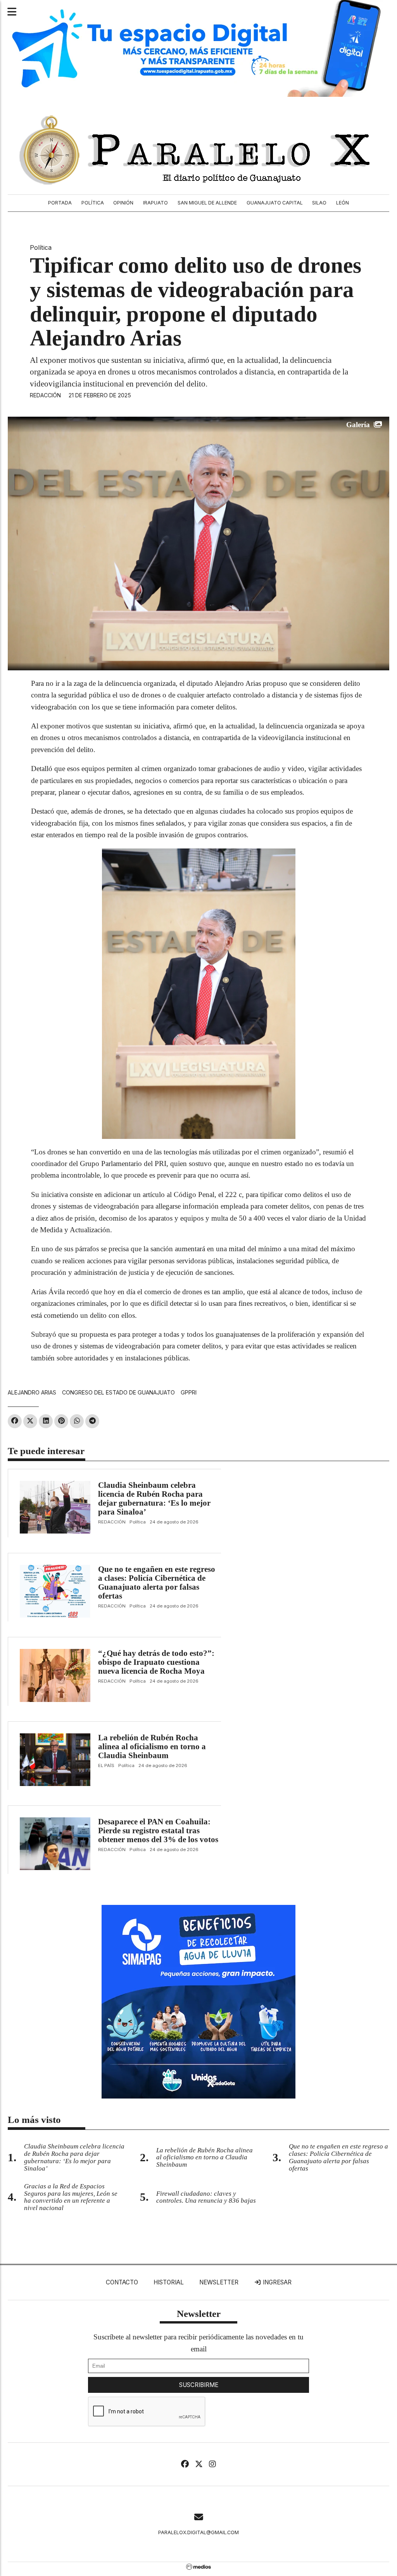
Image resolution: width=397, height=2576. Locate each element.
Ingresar (276, 2282)
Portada (60, 203)
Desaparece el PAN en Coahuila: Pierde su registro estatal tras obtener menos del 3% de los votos (158, 1831)
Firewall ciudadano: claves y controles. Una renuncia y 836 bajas (206, 2197)
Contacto (122, 2282)
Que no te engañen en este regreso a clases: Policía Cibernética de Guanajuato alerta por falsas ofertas (157, 1583)
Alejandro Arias (32, 1392)
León (343, 203)
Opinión (123, 203)
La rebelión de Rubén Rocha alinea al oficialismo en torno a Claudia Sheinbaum (152, 1747)
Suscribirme (199, 2385)
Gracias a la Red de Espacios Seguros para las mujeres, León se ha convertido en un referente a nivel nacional (71, 2197)
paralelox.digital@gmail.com (198, 2532)
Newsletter (219, 2282)
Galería (358, 425)
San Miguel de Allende (207, 203)
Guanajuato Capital (275, 203)
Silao (319, 203)
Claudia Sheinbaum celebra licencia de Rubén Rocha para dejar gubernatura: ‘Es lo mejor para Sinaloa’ (154, 1498)
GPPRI (189, 1392)
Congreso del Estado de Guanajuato (118, 1392)
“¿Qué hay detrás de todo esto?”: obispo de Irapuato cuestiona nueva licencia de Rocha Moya (156, 1662)
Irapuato (155, 203)
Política (93, 203)
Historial (169, 2282)
